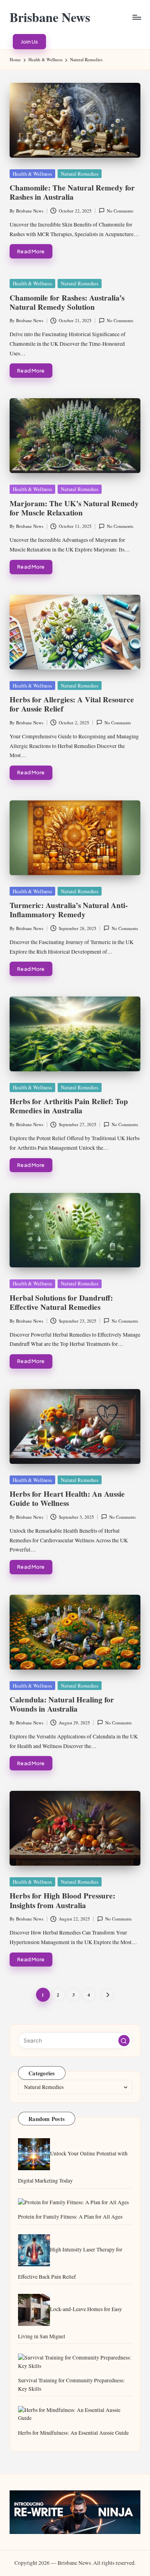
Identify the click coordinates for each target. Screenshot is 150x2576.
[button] (29, 42)
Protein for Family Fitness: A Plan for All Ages (70, 2217)
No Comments (120, 211)
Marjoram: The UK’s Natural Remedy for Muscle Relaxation (74, 508)
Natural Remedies (80, 174)
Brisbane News (50, 17)
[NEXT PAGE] (107, 1995)
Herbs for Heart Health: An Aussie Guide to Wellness (67, 1498)
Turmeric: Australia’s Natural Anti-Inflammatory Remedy (69, 910)
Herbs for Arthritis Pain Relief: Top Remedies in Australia (69, 1106)
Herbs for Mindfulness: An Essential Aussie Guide (73, 2433)
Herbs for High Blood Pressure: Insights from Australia (62, 1900)
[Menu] (136, 17)
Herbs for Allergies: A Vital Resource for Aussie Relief (72, 704)
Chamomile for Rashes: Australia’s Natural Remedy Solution (67, 302)
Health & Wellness (32, 174)
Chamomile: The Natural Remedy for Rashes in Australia (72, 192)
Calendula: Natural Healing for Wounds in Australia (62, 1704)
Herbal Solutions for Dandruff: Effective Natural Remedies (61, 1302)
